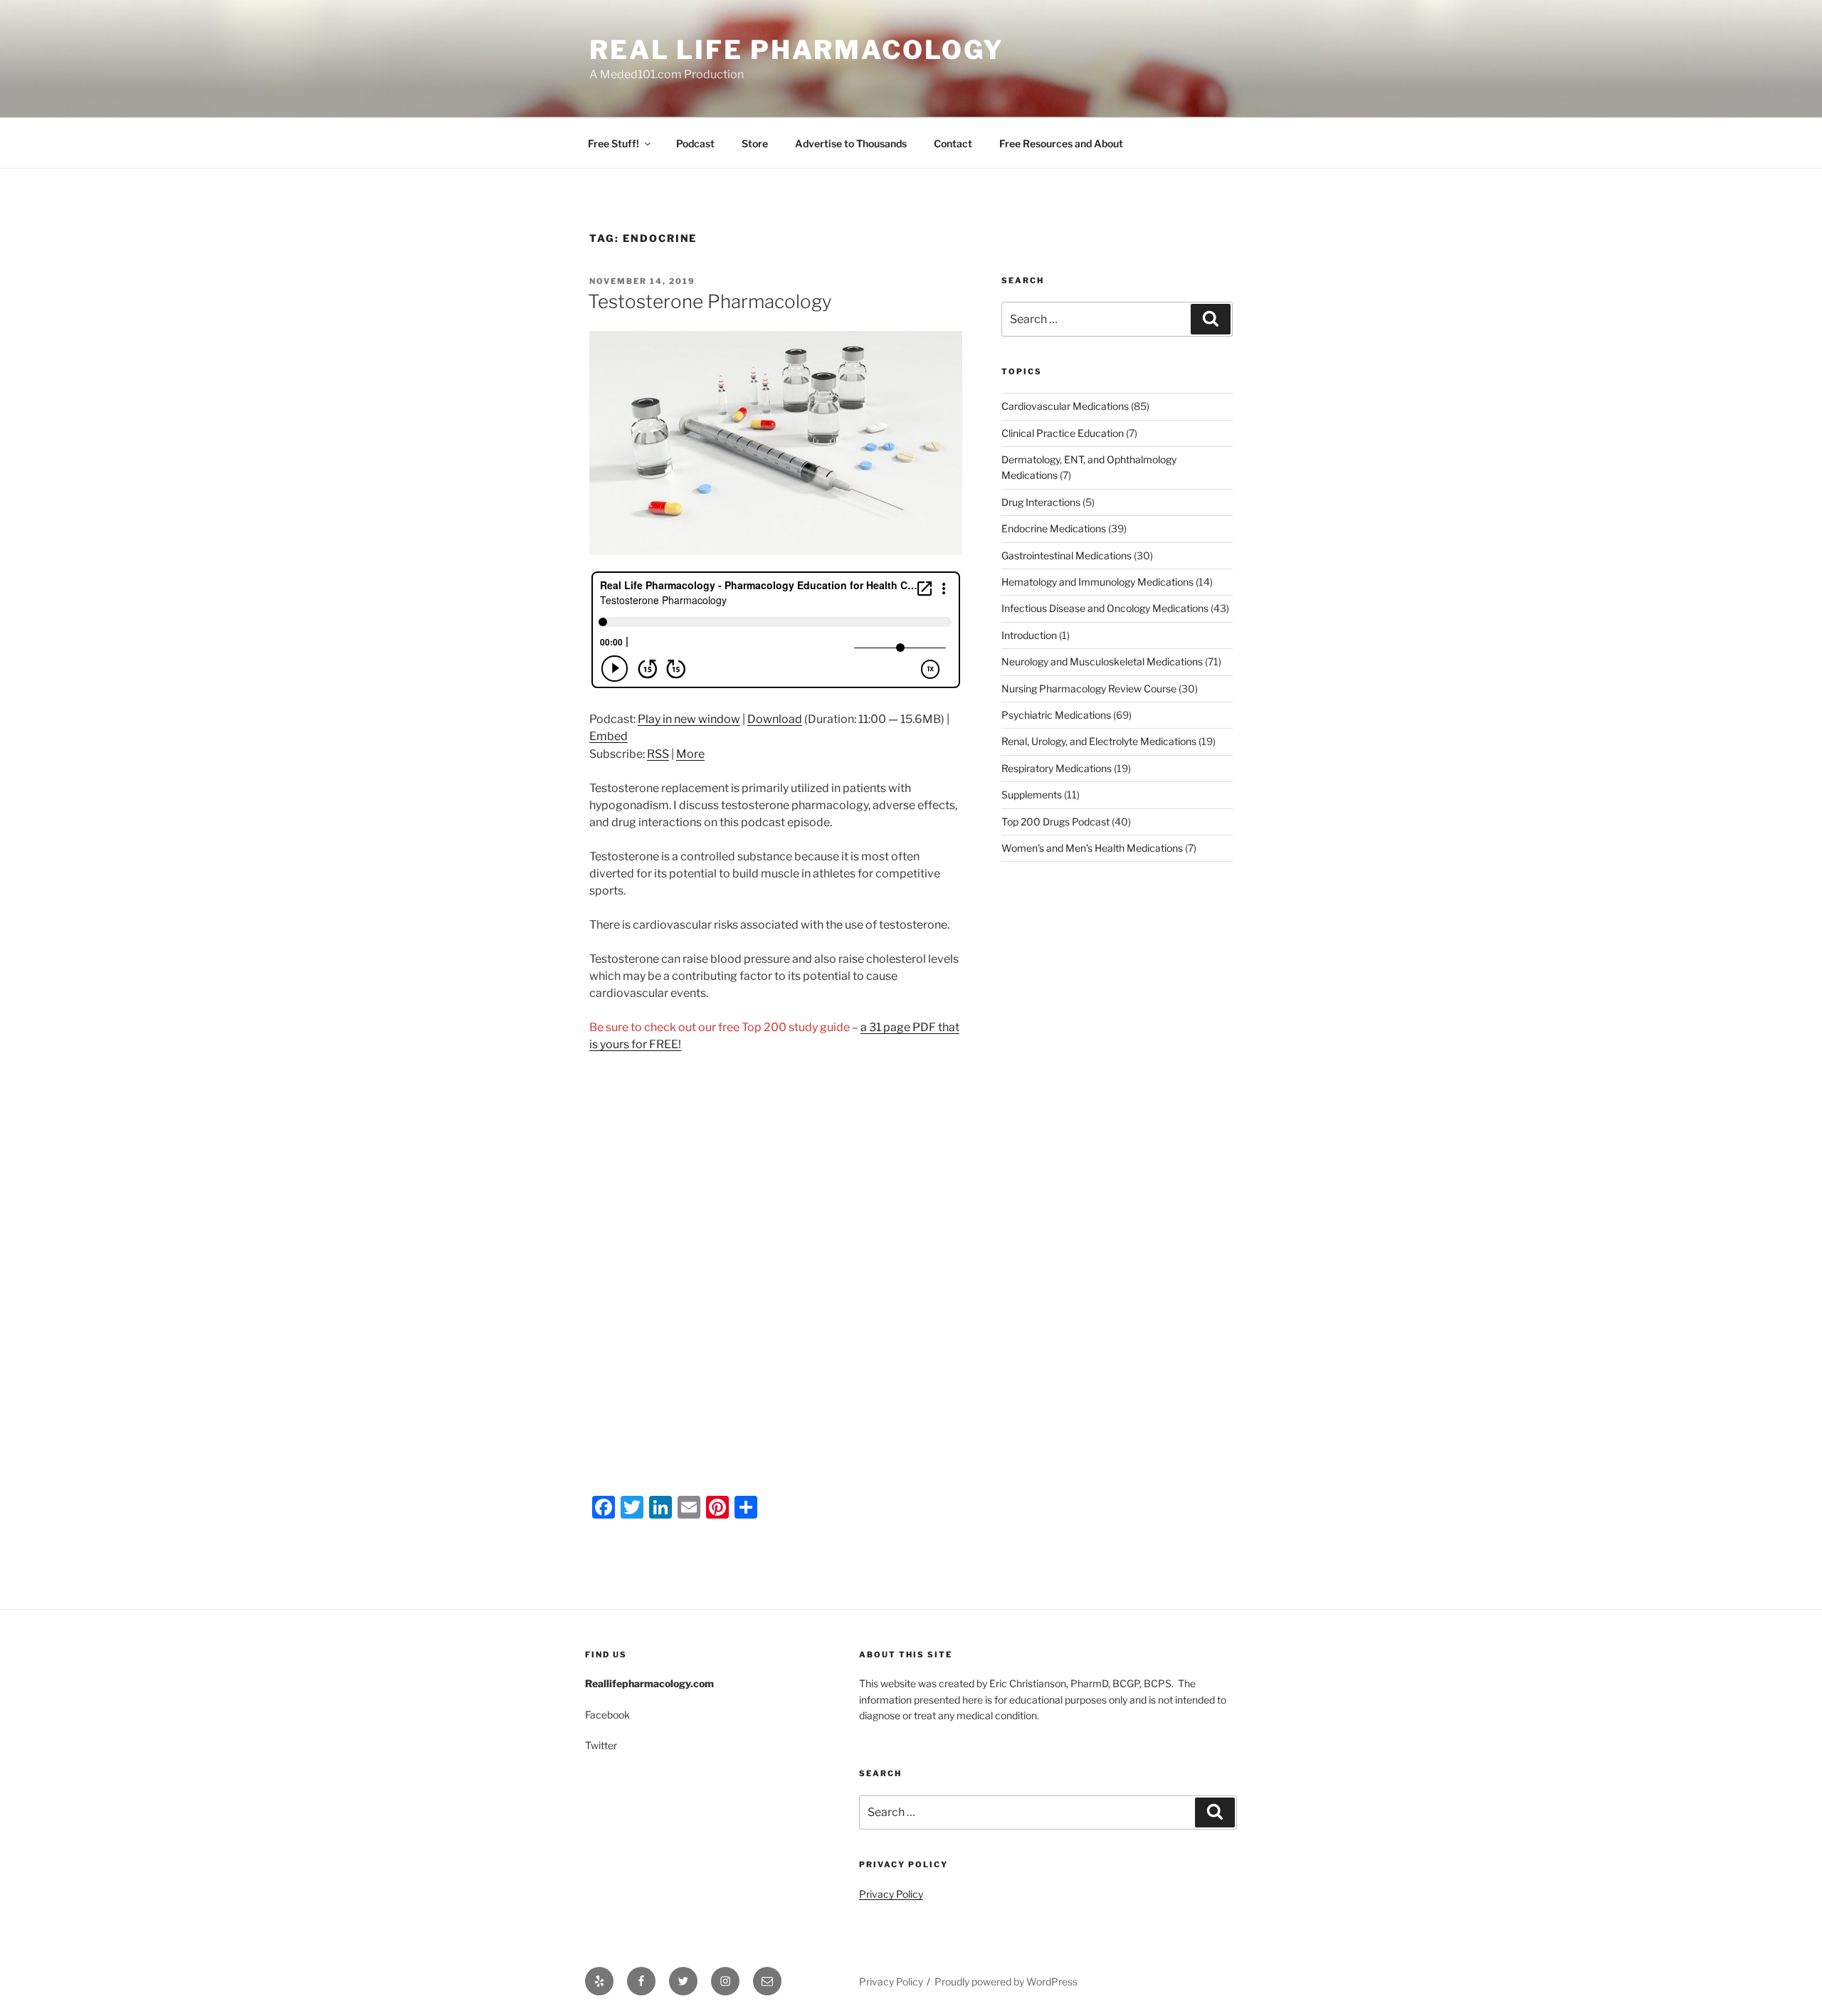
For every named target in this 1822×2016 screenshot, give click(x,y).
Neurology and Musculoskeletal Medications (1102, 661)
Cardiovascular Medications (1065, 406)
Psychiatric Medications (1056, 715)
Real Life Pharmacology (797, 50)
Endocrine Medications (1054, 528)
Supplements (1032, 795)
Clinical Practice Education (1063, 433)
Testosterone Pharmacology (710, 301)
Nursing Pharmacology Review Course (1089, 688)
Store (755, 143)
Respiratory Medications (1057, 768)
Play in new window (689, 719)
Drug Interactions (1041, 502)
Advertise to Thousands (851, 143)
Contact (953, 143)
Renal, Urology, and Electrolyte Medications (1099, 741)
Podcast (695, 143)
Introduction (1029, 635)
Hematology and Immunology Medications (1097, 582)
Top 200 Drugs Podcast (1055, 822)
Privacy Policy (891, 1894)
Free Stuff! (614, 143)
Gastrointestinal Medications (1067, 555)
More (690, 754)
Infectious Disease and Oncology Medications (1105, 608)
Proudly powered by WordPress (1006, 1981)
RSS (658, 754)
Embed (609, 736)
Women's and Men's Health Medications (1092, 848)
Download (775, 719)
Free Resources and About (1061, 143)
